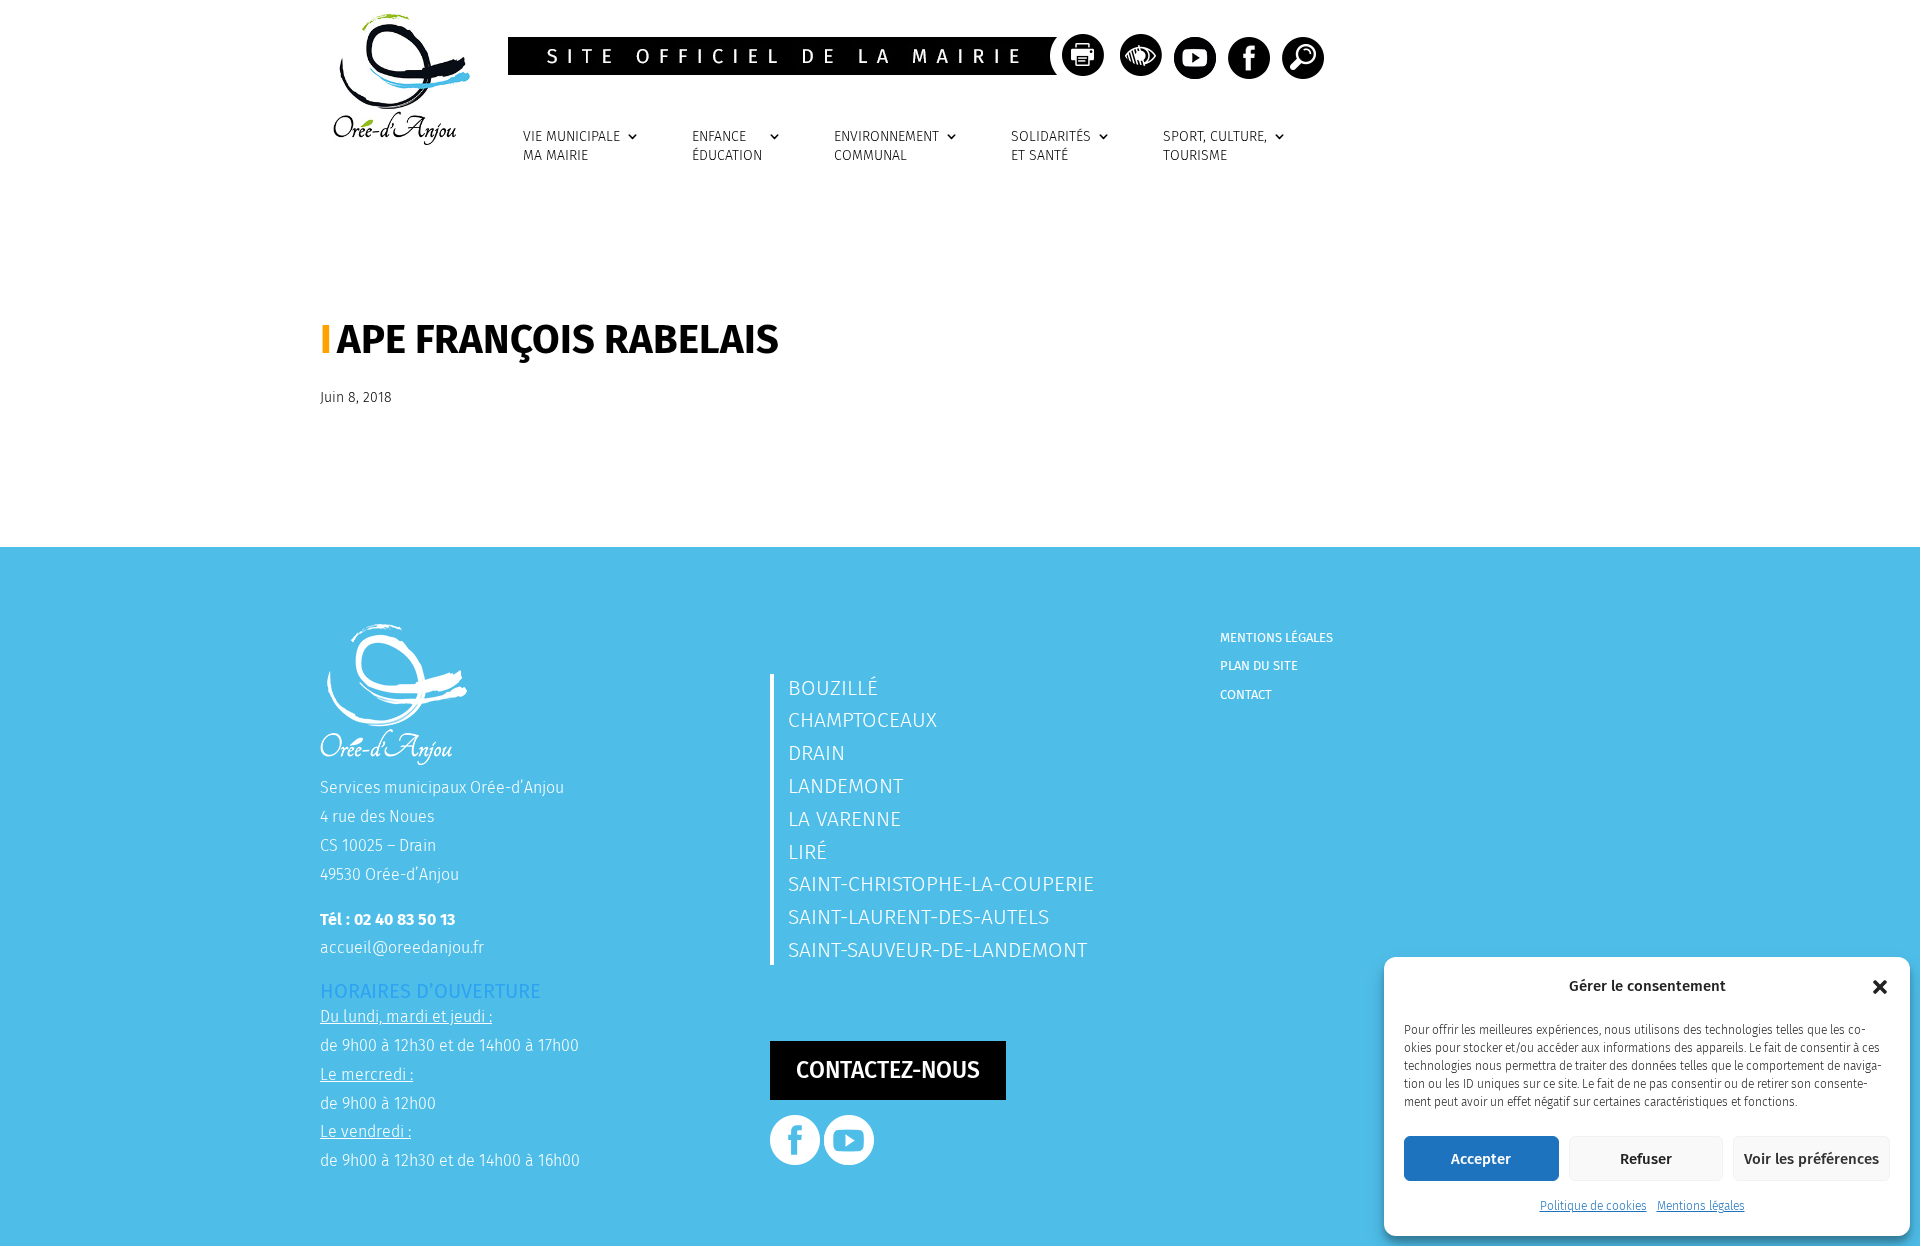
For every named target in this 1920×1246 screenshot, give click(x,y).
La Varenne (844, 819)
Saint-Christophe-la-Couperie (941, 884)
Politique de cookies (1593, 1206)
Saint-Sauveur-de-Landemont (937, 950)
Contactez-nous (888, 1070)
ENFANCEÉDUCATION (727, 146)
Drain (816, 753)
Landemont (845, 786)
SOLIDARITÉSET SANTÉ (1051, 146)
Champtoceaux (862, 720)
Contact (1246, 694)
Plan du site (1259, 665)
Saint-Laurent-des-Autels (918, 917)
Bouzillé (833, 688)
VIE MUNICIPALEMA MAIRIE (571, 146)
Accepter (1481, 1159)
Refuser (1646, 1159)
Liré (807, 852)
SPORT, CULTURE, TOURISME (1215, 146)
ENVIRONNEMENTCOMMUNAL (886, 146)
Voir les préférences (1811, 1159)
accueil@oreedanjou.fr (402, 947)
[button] (1880, 987)
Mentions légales (1701, 1206)
